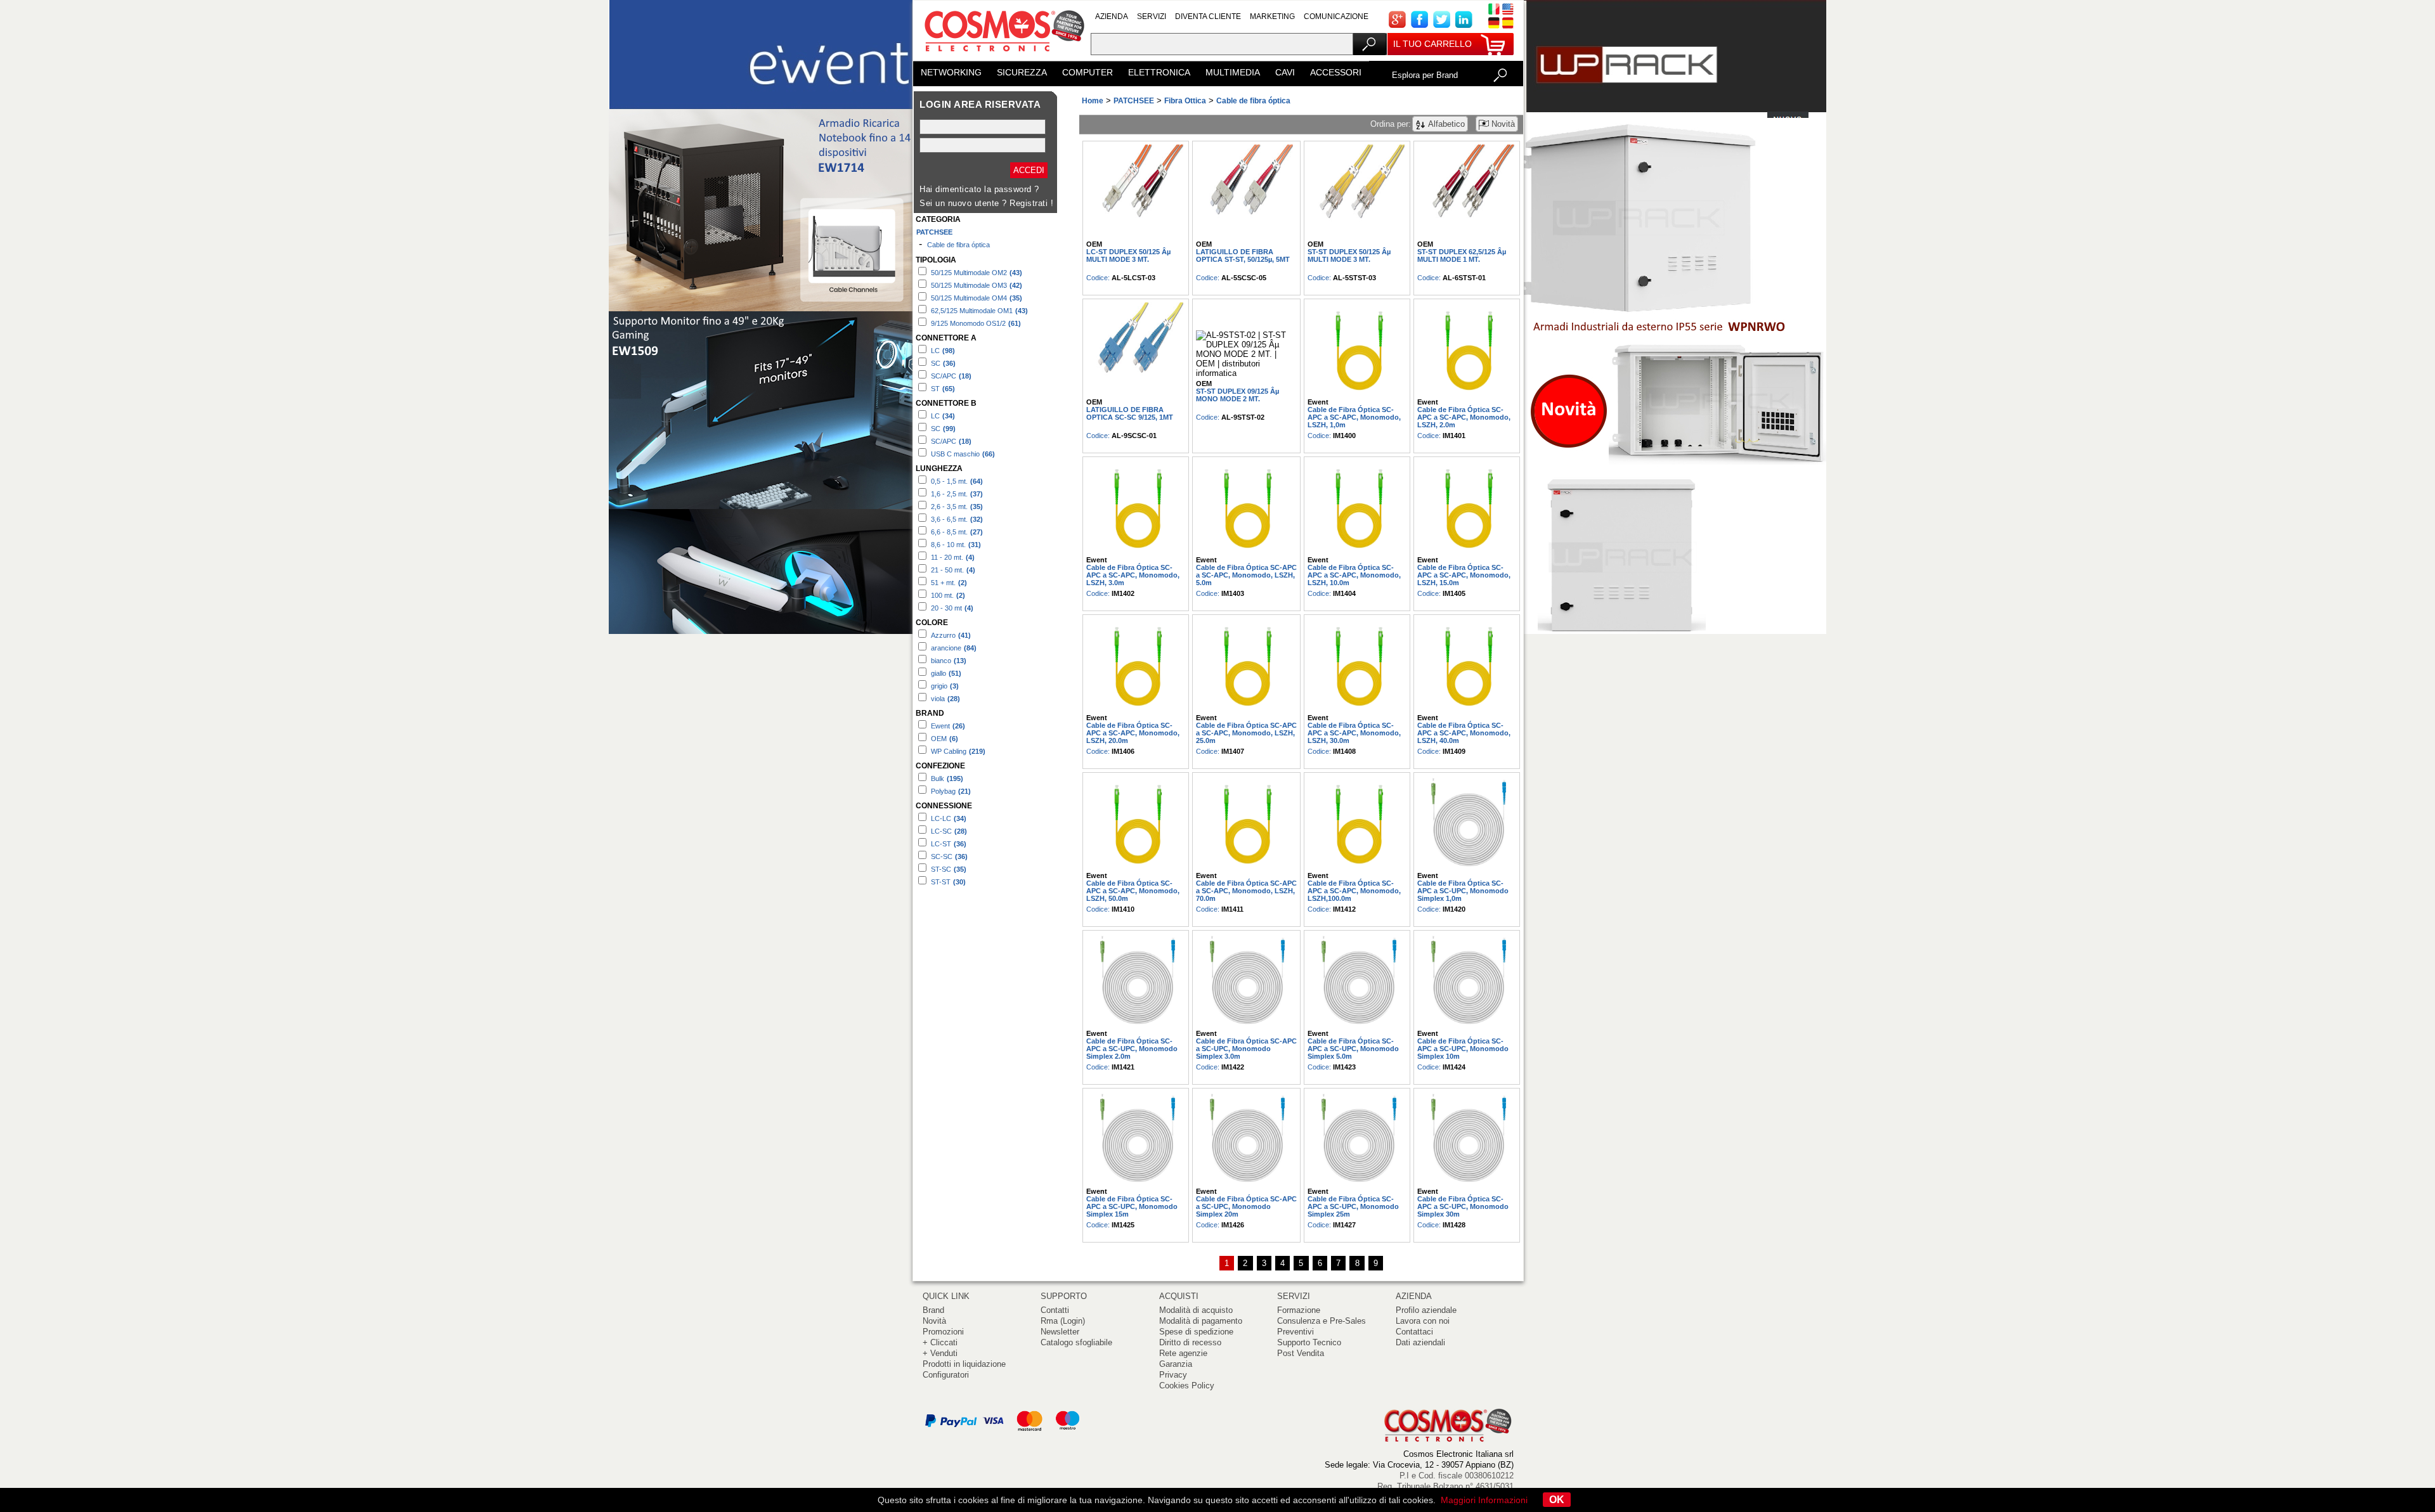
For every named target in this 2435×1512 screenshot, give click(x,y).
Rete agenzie (1183, 1353)
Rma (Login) (1063, 1321)
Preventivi (1295, 1332)
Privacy (1173, 1375)
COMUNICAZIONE (1336, 16)
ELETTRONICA (1159, 72)
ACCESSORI (1336, 72)
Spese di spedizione (1196, 1332)
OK (1557, 1500)
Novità (934, 1321)
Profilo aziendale (1426, 1310)
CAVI (1285, 72)
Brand (933, 1310)
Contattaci (1414, 1332)
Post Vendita (1301, 1353)
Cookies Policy (1187, 1386)
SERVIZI (1152, 16)
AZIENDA (1112, 16)
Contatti (1055, 1310)
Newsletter (1060, 1332)
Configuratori (946, 1375)
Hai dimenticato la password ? (979, 189)
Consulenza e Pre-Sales (1321, 1321)
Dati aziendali (1420, 1342)
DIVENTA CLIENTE (1208, 16)
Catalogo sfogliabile (1076, 1342)
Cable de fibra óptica (958, 245)
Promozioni (943, 1332)
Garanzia (1176, 1364)
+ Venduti (940, 1353)
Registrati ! (1031, 203)
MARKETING (1272, 16)
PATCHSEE (934, 232)
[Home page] (1002, 57)
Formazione (1299, 1310)
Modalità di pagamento (1201, 1321)
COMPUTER (1088, 72)
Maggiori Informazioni (1484, 1500)
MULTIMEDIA (1233, 72)
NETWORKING (951, 72)
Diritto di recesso (1190, 1342)
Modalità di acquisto (1196, 1310)
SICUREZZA (1022, 72)
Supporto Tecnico (1309, 1342)
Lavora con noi (1423, 1321)
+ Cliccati (940, 1342)
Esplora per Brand (1425, 75)
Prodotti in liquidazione (964, 1364)
